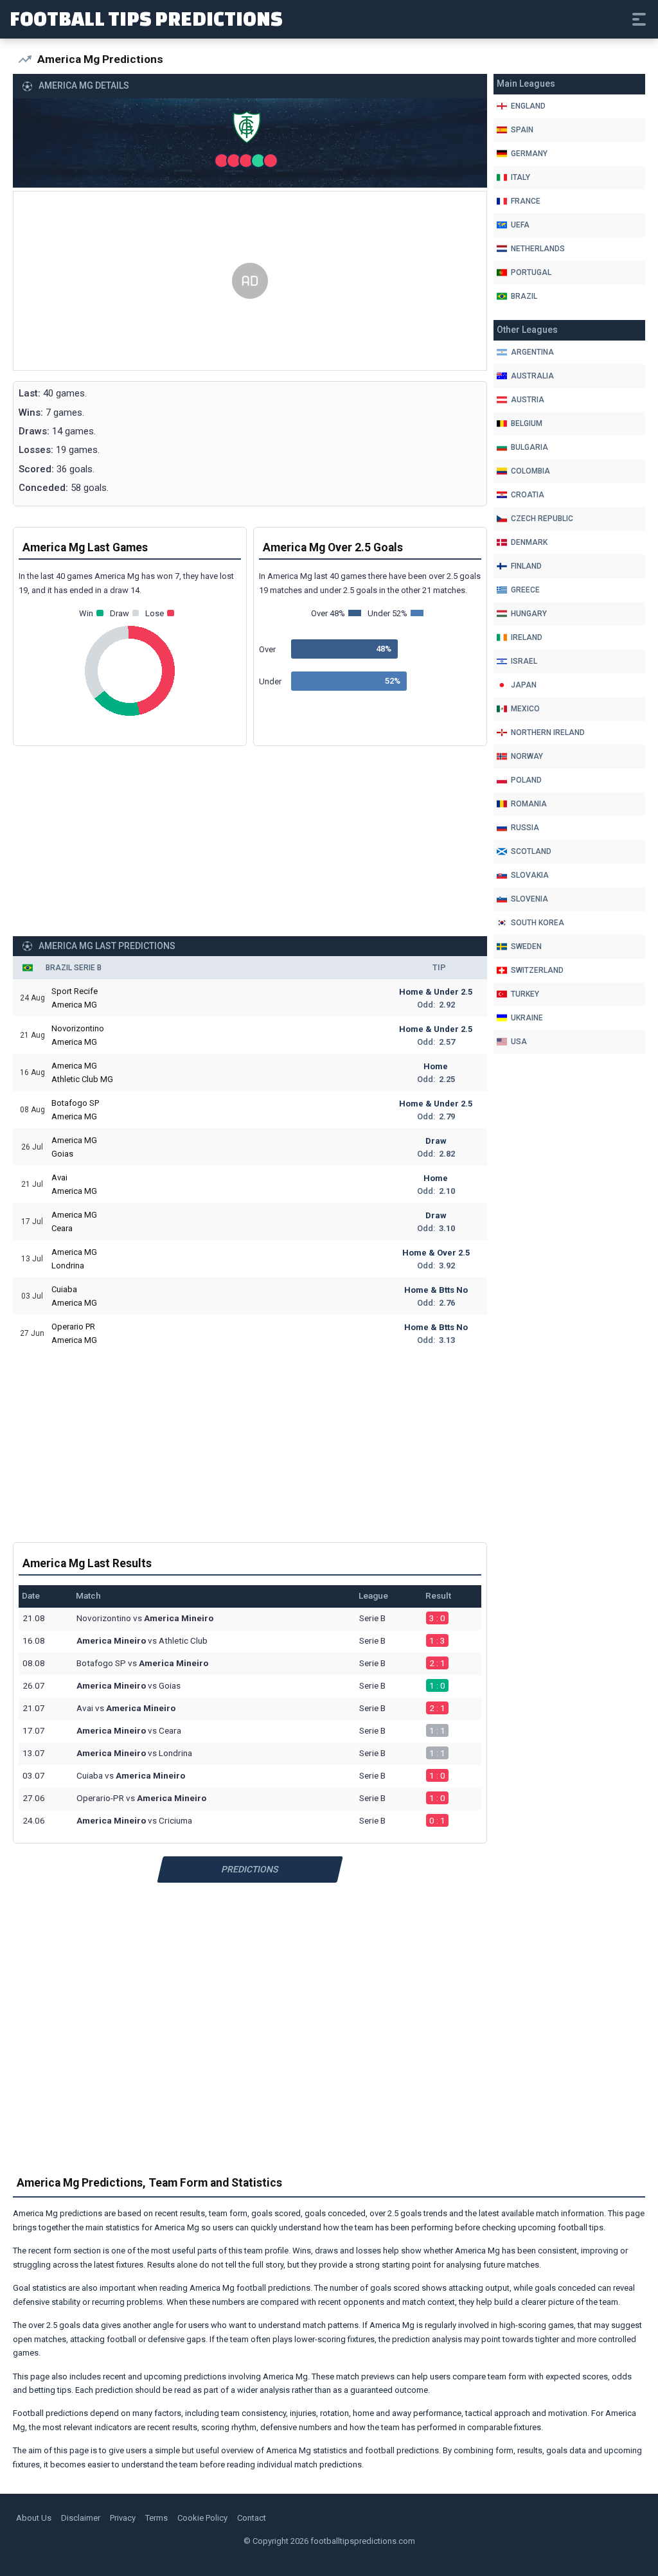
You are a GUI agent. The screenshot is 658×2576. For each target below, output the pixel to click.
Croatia (528, 495)
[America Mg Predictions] (250, 130)
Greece (525, 590)
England (528, 106)
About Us (34, 2518)
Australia (532, 376)
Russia (525, 828)
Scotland (531, 851)
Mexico (525, 709)
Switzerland (537, 970)
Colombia (530, 471)
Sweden (526, 946)
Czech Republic (542, 519)
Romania (529, 804)
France (526, 201)
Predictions (250, 1869)
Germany (529, 154)
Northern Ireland (548, 733)
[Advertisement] (250, 281)
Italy (520, 177)
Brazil (524, 296)
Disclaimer (81, 2518)
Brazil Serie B (74, 968)
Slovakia (530, 875)
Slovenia (529, 899)
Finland (526, 566)
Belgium (527, 423)
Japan (524, 685)
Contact (252, 2518)
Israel (524, 661)
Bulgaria (529, 447)
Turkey (525, 994)
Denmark (529, 542)
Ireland (527, 637)
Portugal (531, 272)
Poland (526, 780)
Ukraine (527, 1018)
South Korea (538, 923)
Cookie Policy (202, 2518)
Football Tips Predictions (146, 18)
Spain (522, 130)
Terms (156, 2518)
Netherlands (538, 249)
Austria (528, 400)
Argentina (532, 352)
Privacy (123, 2518)
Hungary (529, 614)
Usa (519, 1042)
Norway (527, 756)
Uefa (520, 225)
